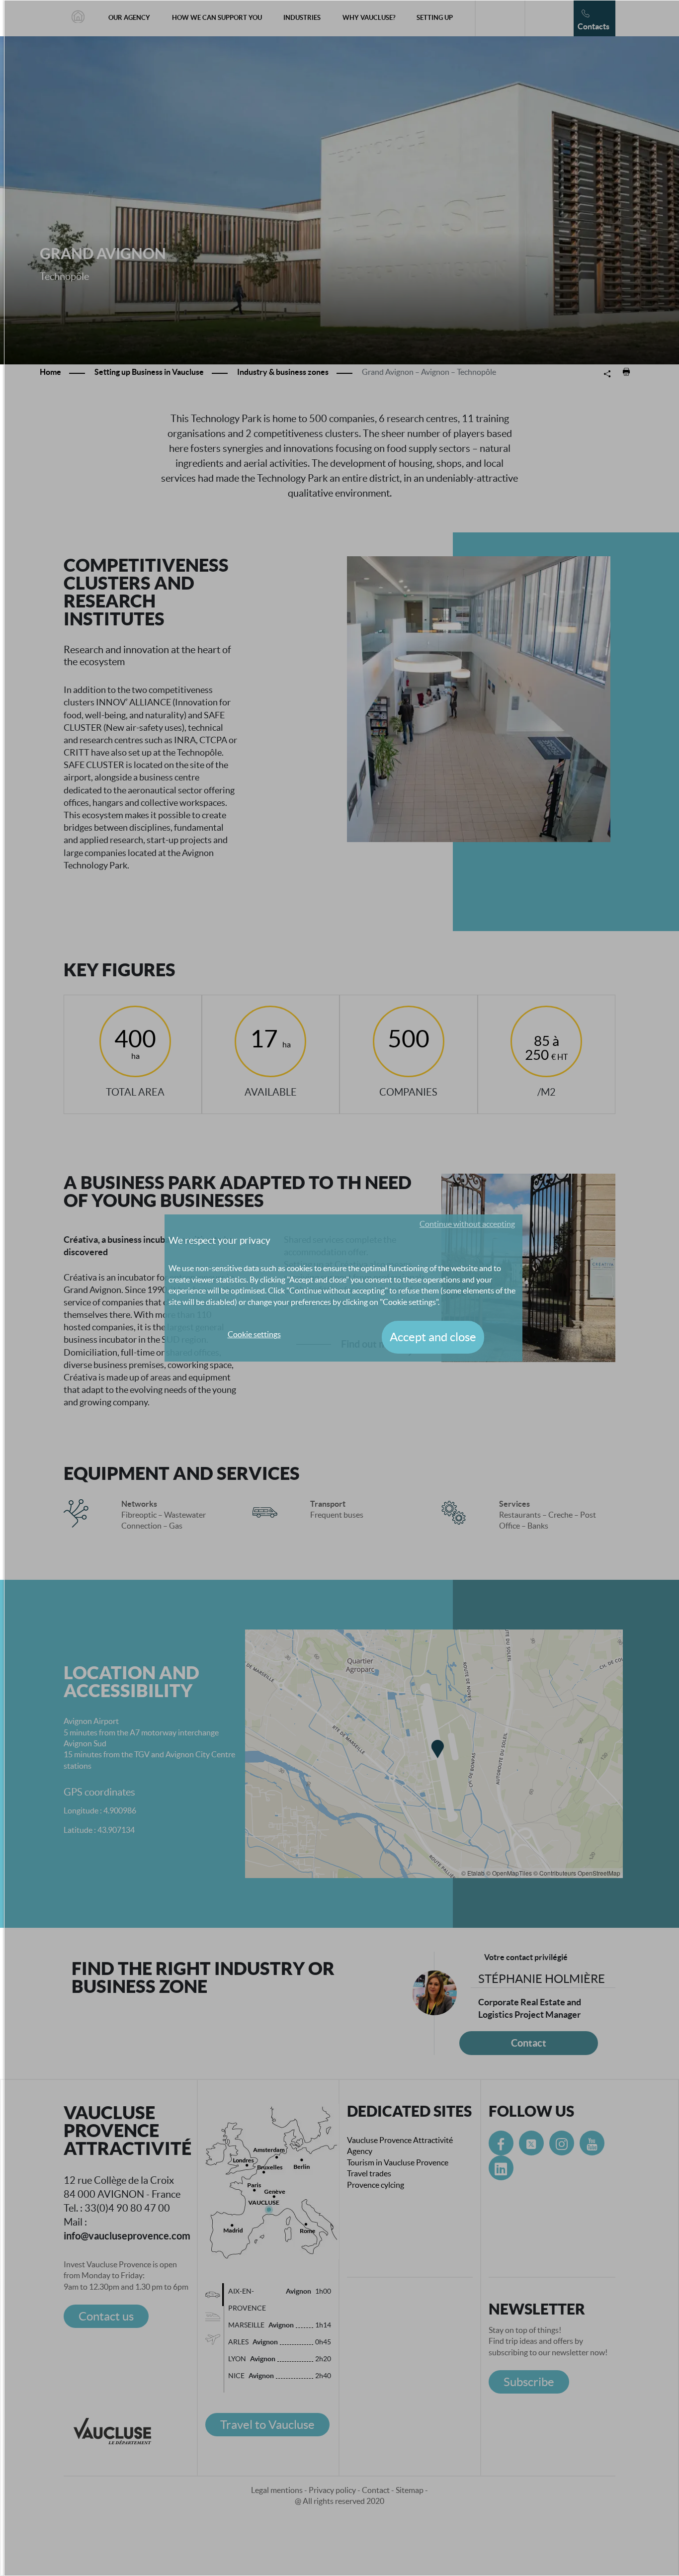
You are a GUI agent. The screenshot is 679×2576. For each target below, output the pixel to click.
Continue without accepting (467, 1224)
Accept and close (433, 1337)
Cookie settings (254, 1334)
